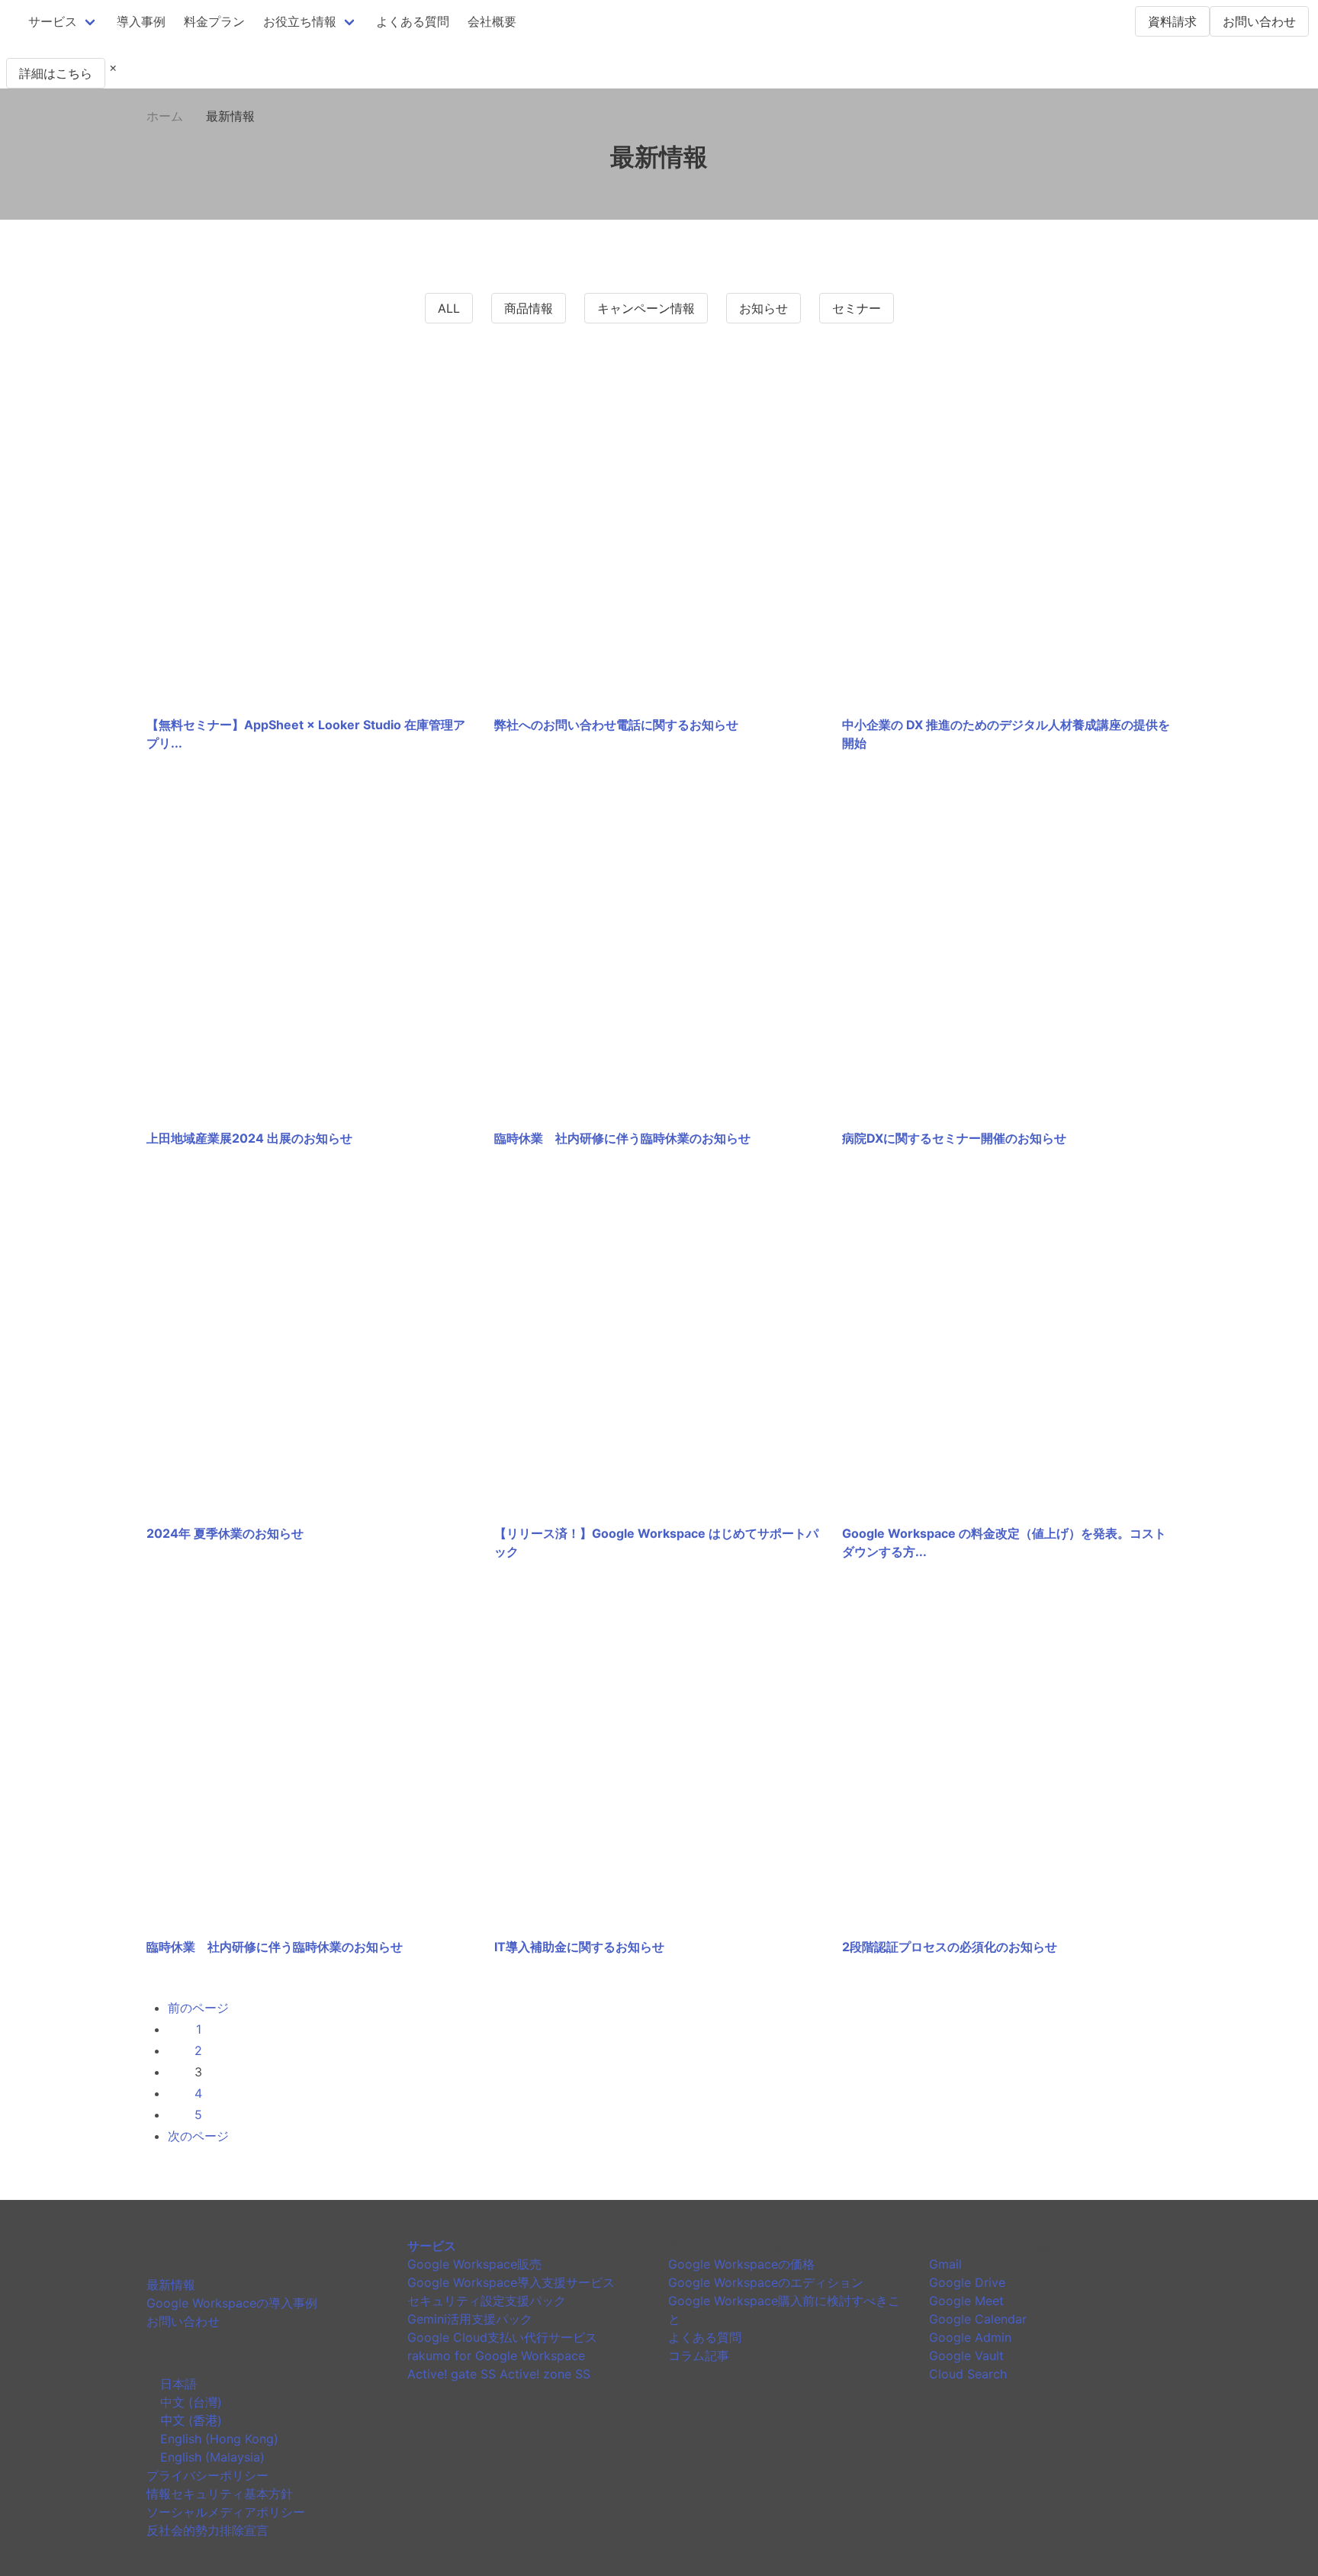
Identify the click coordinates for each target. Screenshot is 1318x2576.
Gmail (945, 2264)
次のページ (198, 2136)
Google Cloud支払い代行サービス (502, 2337)
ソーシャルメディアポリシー (226, 2512)
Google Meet (966, 2301)
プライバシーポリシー (207, 2475)
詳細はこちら (56, 73)
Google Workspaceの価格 (741, 2264)
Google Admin (970, 2337)
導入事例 (141, 21)
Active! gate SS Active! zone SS (499, 2374)
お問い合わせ (1259, 21)
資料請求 (1172, 21)
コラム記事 (699, 2356)
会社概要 (492, 21)
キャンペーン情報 (646, 308)
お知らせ (763, 308)
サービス (53, 21)
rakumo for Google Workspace (496, 2356)
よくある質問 (413, 21)
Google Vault (966, 2356)
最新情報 (171, 2285)
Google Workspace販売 (474, 2264)
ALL (449, 308)
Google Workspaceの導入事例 (232, 2303)
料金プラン (214, 21)
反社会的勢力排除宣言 (207, 2530)
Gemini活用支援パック (470, 2319)
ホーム (165, 116)
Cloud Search (968, 2374)
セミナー (857, 308)
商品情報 (529, 308)
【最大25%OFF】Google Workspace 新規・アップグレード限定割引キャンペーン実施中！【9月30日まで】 (300, 49)
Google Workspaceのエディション (766, 2282)
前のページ (198, 2008)
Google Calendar (978, 2319)
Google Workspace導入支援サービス (511, 2282)
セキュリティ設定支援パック (487, 2301)
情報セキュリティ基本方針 (220, 2494)
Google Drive (967, 2282)
